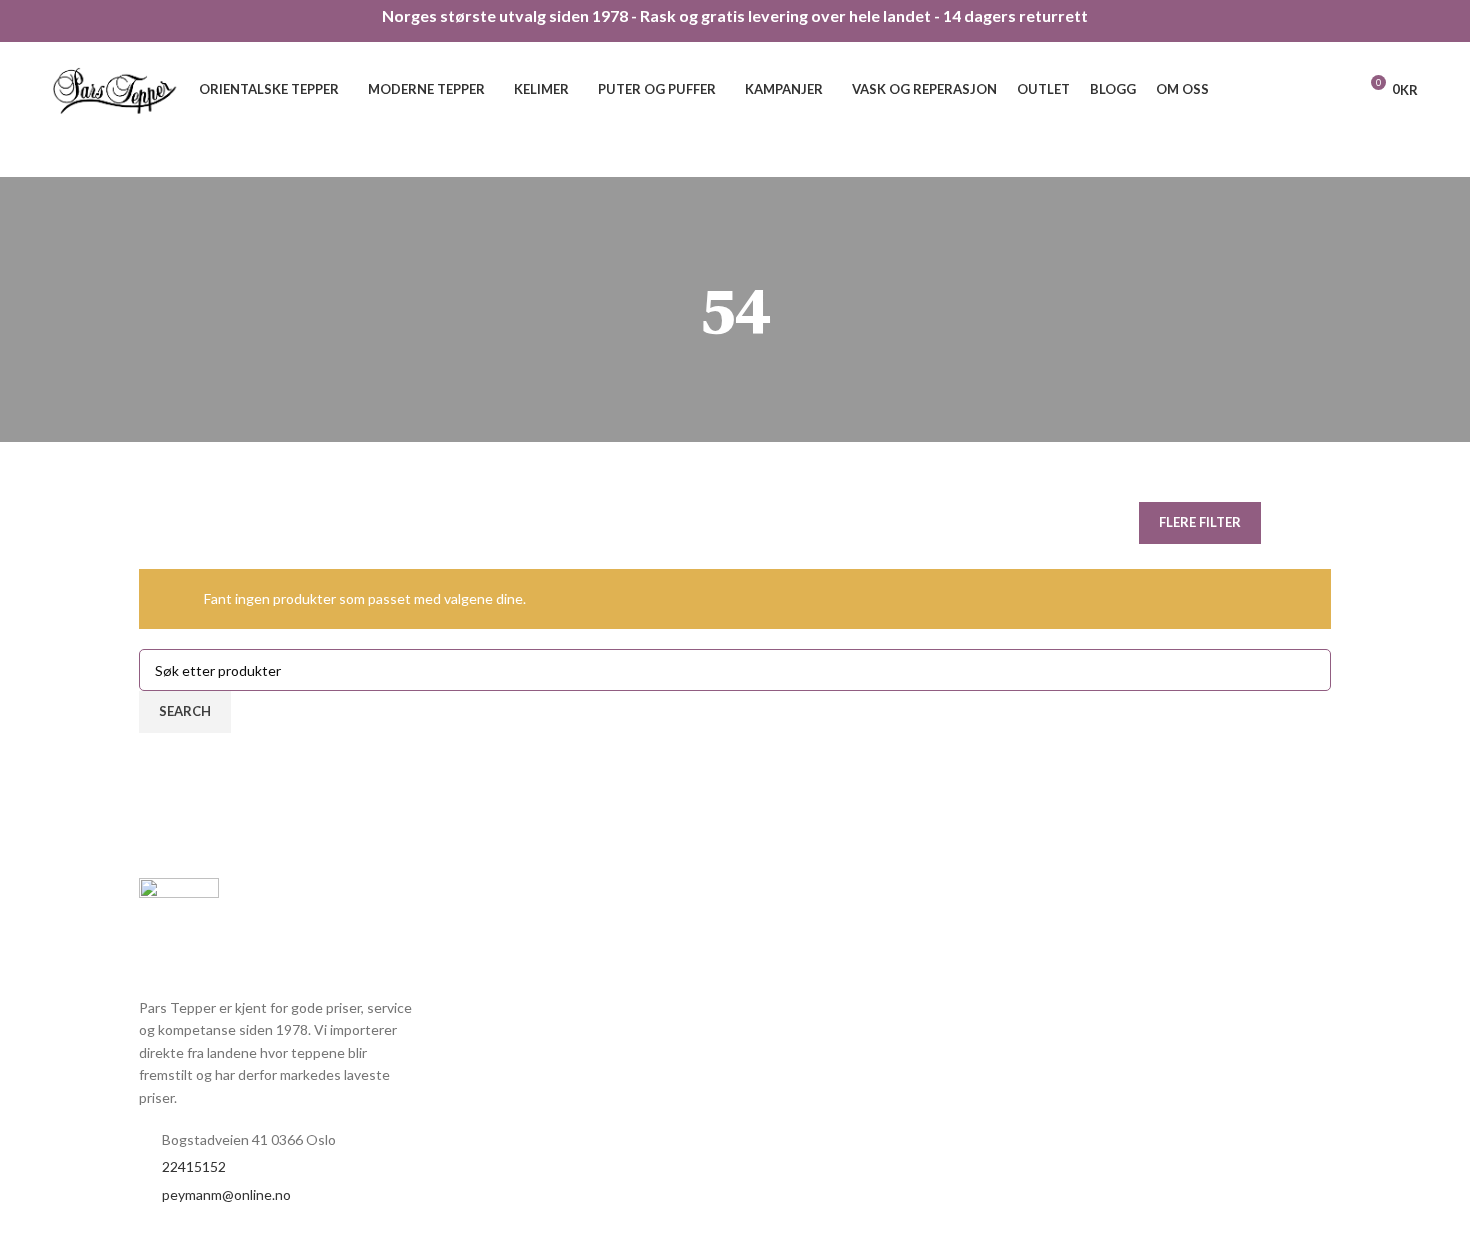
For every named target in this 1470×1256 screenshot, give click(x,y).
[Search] (1335, 90)
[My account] (1301, 90)
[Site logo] (116, 87)
